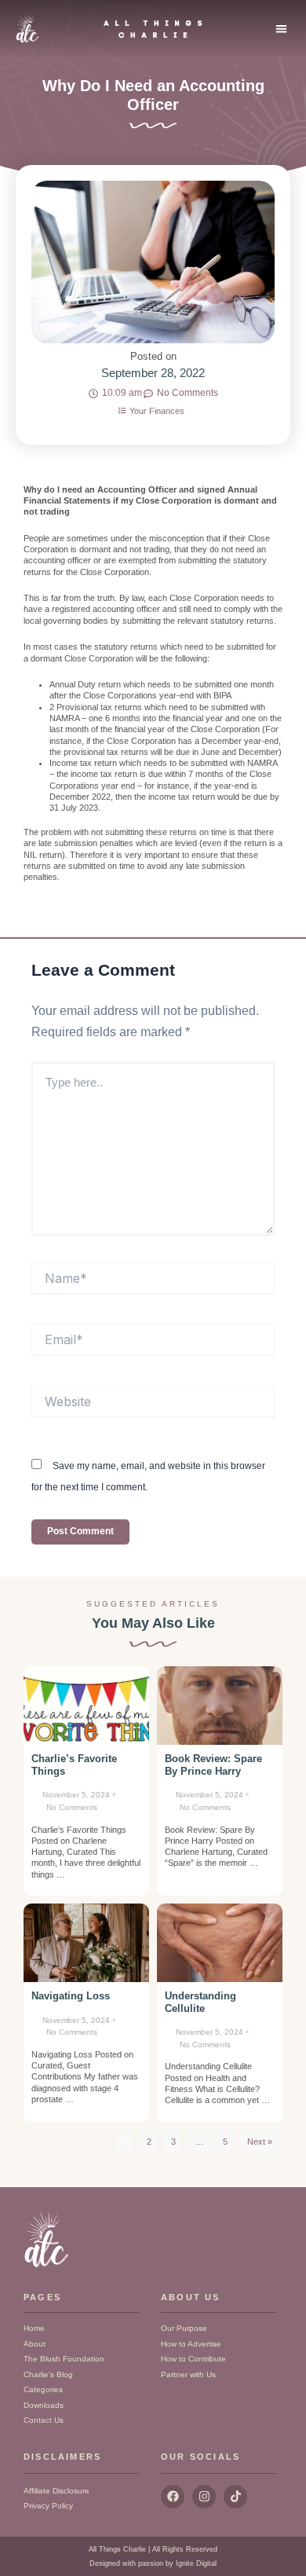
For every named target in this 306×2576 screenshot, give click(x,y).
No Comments (72, 1807)
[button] (282, 29)
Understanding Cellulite (200, 2002)
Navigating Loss (71, 1996)
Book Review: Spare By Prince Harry (213, 1765)
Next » (260, 2142)
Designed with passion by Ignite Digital (153, 2563)
